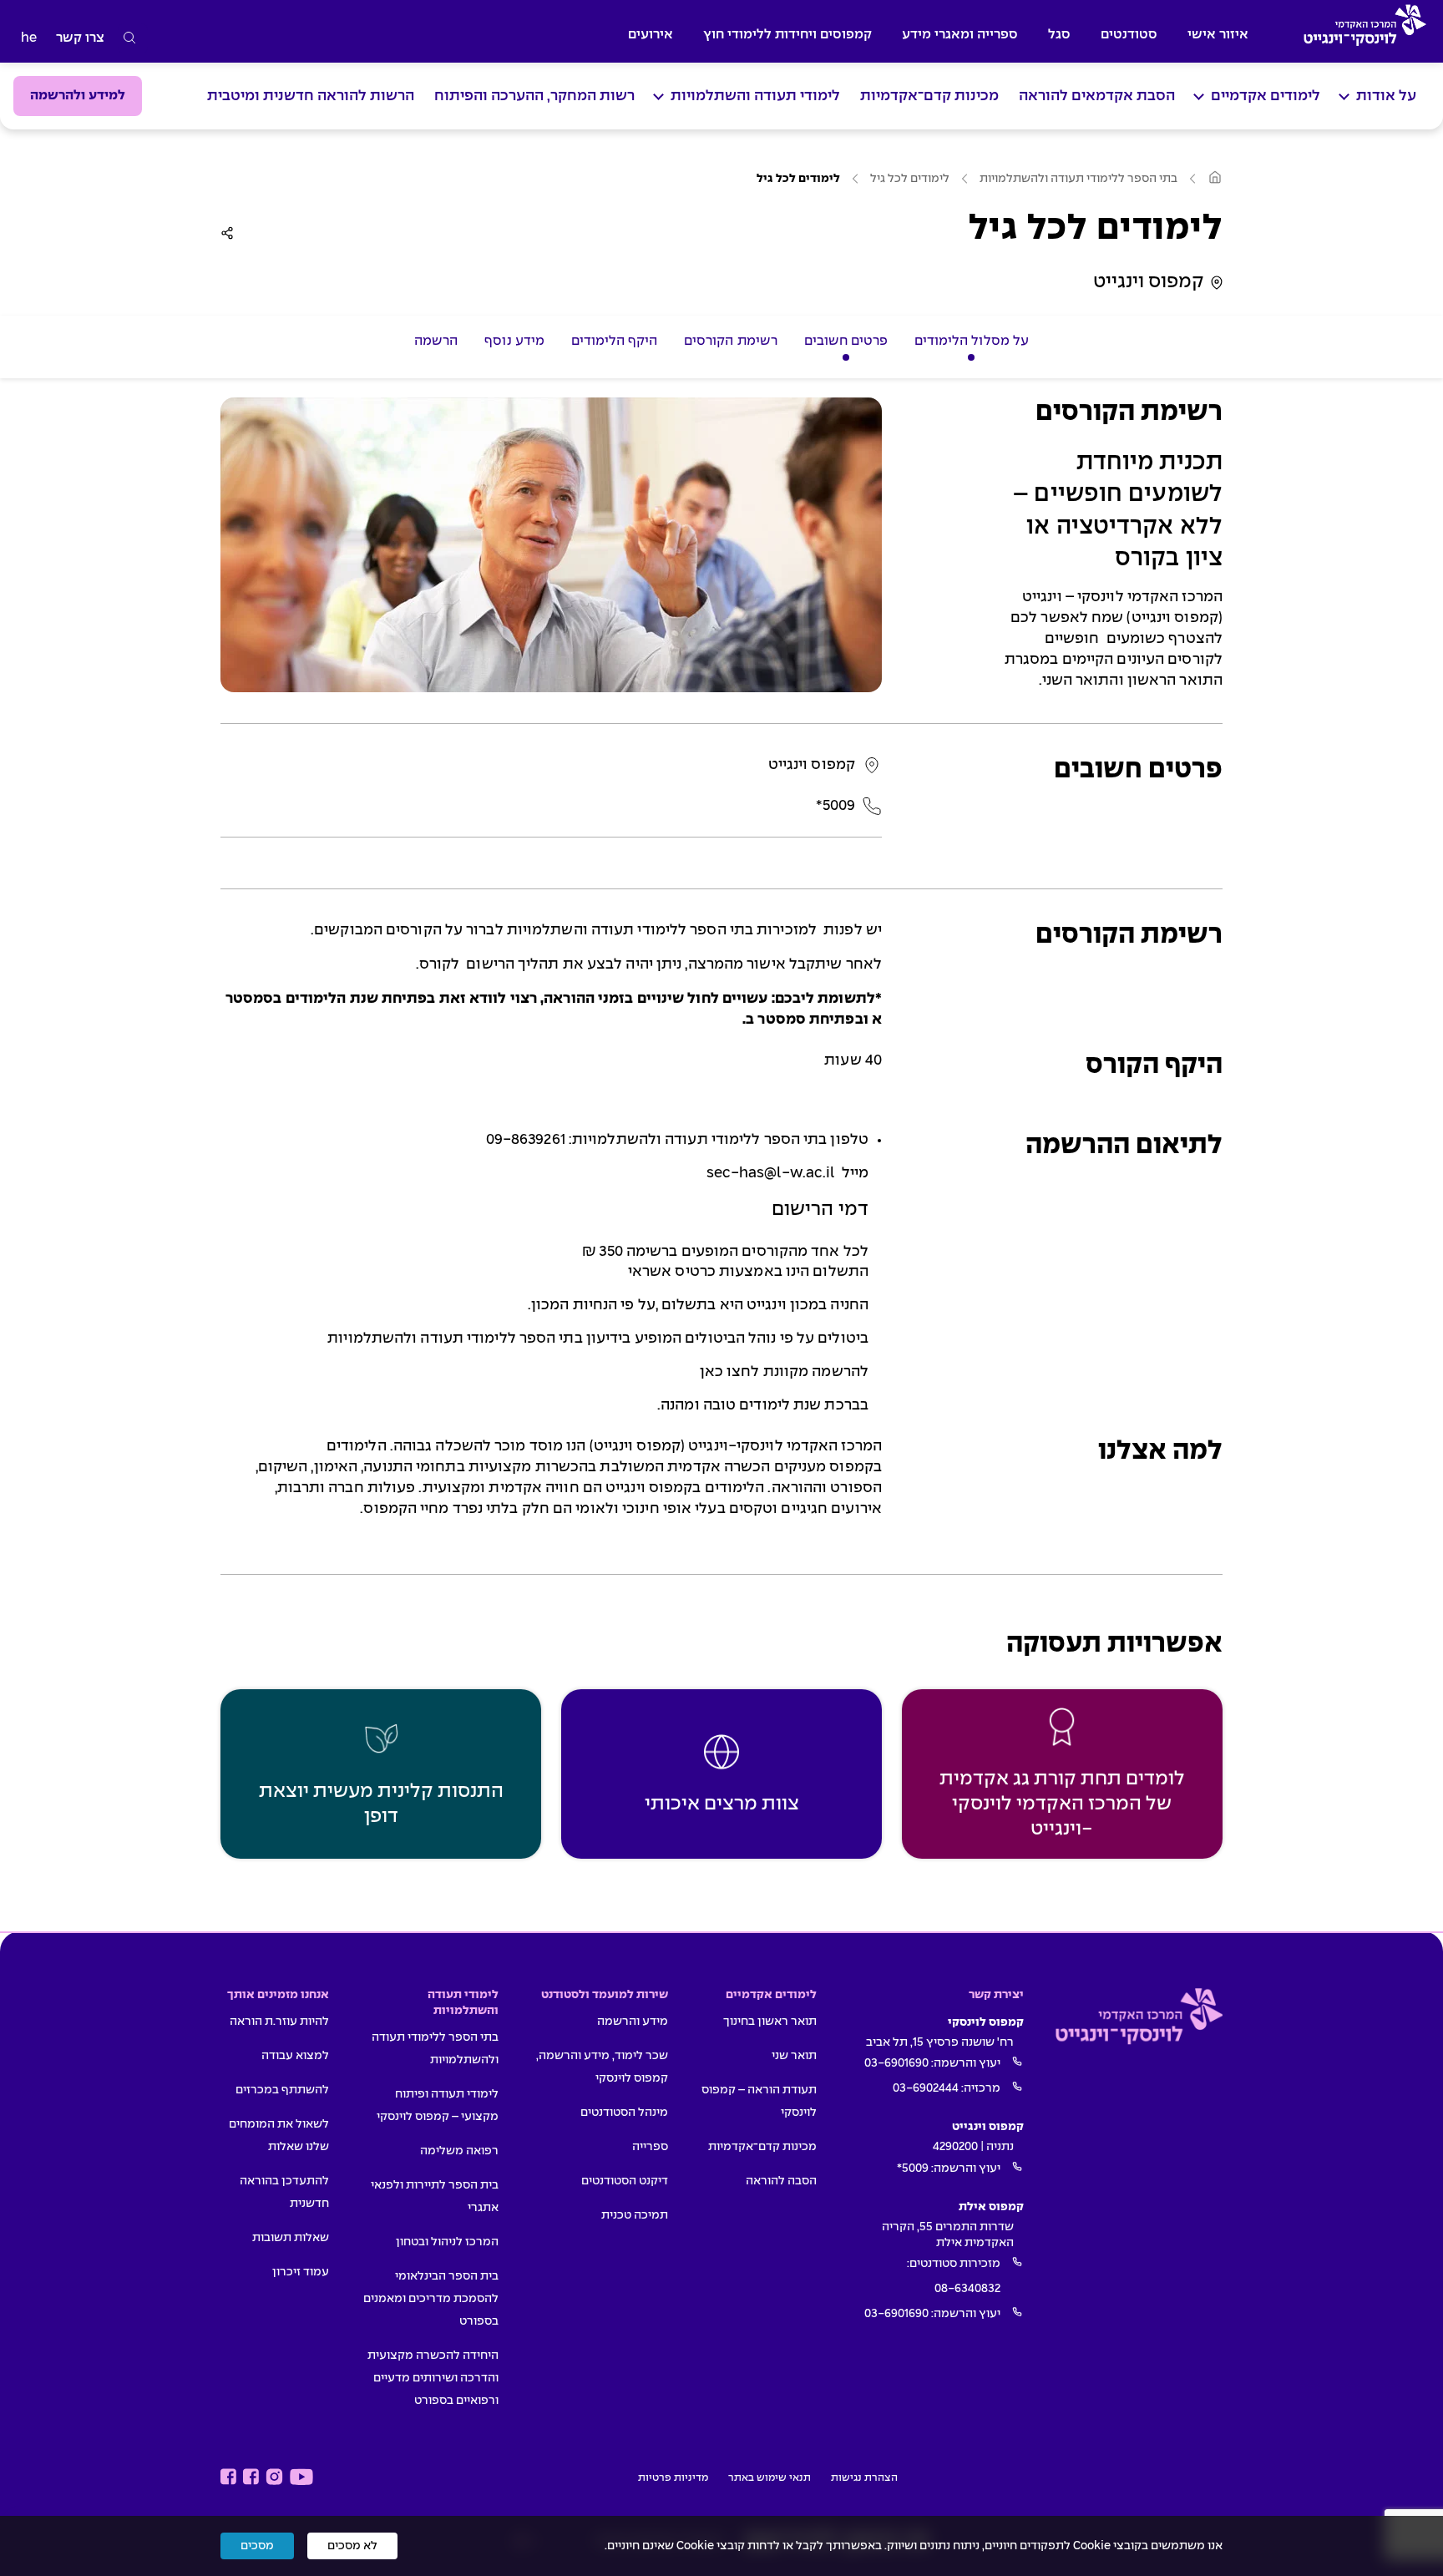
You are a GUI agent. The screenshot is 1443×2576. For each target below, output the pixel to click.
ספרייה (650, 2147)
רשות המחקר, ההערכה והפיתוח (534, 96)
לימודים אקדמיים (1266, 96)
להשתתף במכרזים (282, 2090)
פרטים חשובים (846, 341)
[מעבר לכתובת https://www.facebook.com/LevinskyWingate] (251, 2477)
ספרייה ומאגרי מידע (960, 35)
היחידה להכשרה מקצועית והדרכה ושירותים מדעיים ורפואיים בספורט (433, 2378)
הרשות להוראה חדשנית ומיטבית (311, 96)
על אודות (1386, 96)
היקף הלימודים (614, 341)
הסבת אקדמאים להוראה (1097, 96)
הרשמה (436, 341)
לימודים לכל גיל (910, 179)
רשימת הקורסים (730, 341)
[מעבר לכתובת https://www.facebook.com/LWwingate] (228, 2477)
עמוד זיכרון (301, 2272)
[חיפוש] (130, 38)
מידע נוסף (514, 341)
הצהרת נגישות (864, 2478)
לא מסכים (352, 2546)
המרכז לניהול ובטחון (447, 2242)
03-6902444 (926, 2088)
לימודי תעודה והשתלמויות (755, 96)
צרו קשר (80, 38)
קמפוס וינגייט (1149, 282)
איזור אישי (1218, 35)
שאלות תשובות (291, 2238)
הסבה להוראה (781, 2181)
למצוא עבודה (295, 2056)
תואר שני (794, 2056)
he (29, 38)
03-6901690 (896, 2063)
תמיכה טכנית (635, 2215)
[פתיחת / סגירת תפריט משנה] (1344, 96)
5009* (913, 2169)
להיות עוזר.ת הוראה (279, 2022)
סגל (1059, 35)
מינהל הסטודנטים (624, 2113)
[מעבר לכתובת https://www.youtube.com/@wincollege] (301, 2477)
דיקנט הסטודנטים (625, 2181)
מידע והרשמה (633, 2022)
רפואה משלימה (459, 2151)
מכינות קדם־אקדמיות (929, 96)
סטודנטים (1129, 35)
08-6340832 (967, 2289)
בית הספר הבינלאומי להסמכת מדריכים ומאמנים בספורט (431, 2299)
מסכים (257, 2546)
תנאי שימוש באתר (770, 2478)
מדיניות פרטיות (673, 2478)
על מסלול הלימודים (972, 341)
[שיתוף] (227, 233)
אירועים (651, 35)
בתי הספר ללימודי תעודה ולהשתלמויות (1078, 179)
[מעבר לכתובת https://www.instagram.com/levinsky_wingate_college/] (274, 2477)
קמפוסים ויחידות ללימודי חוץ (787, 35)
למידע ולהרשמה (78, 96)
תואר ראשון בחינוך (770, 2022)
